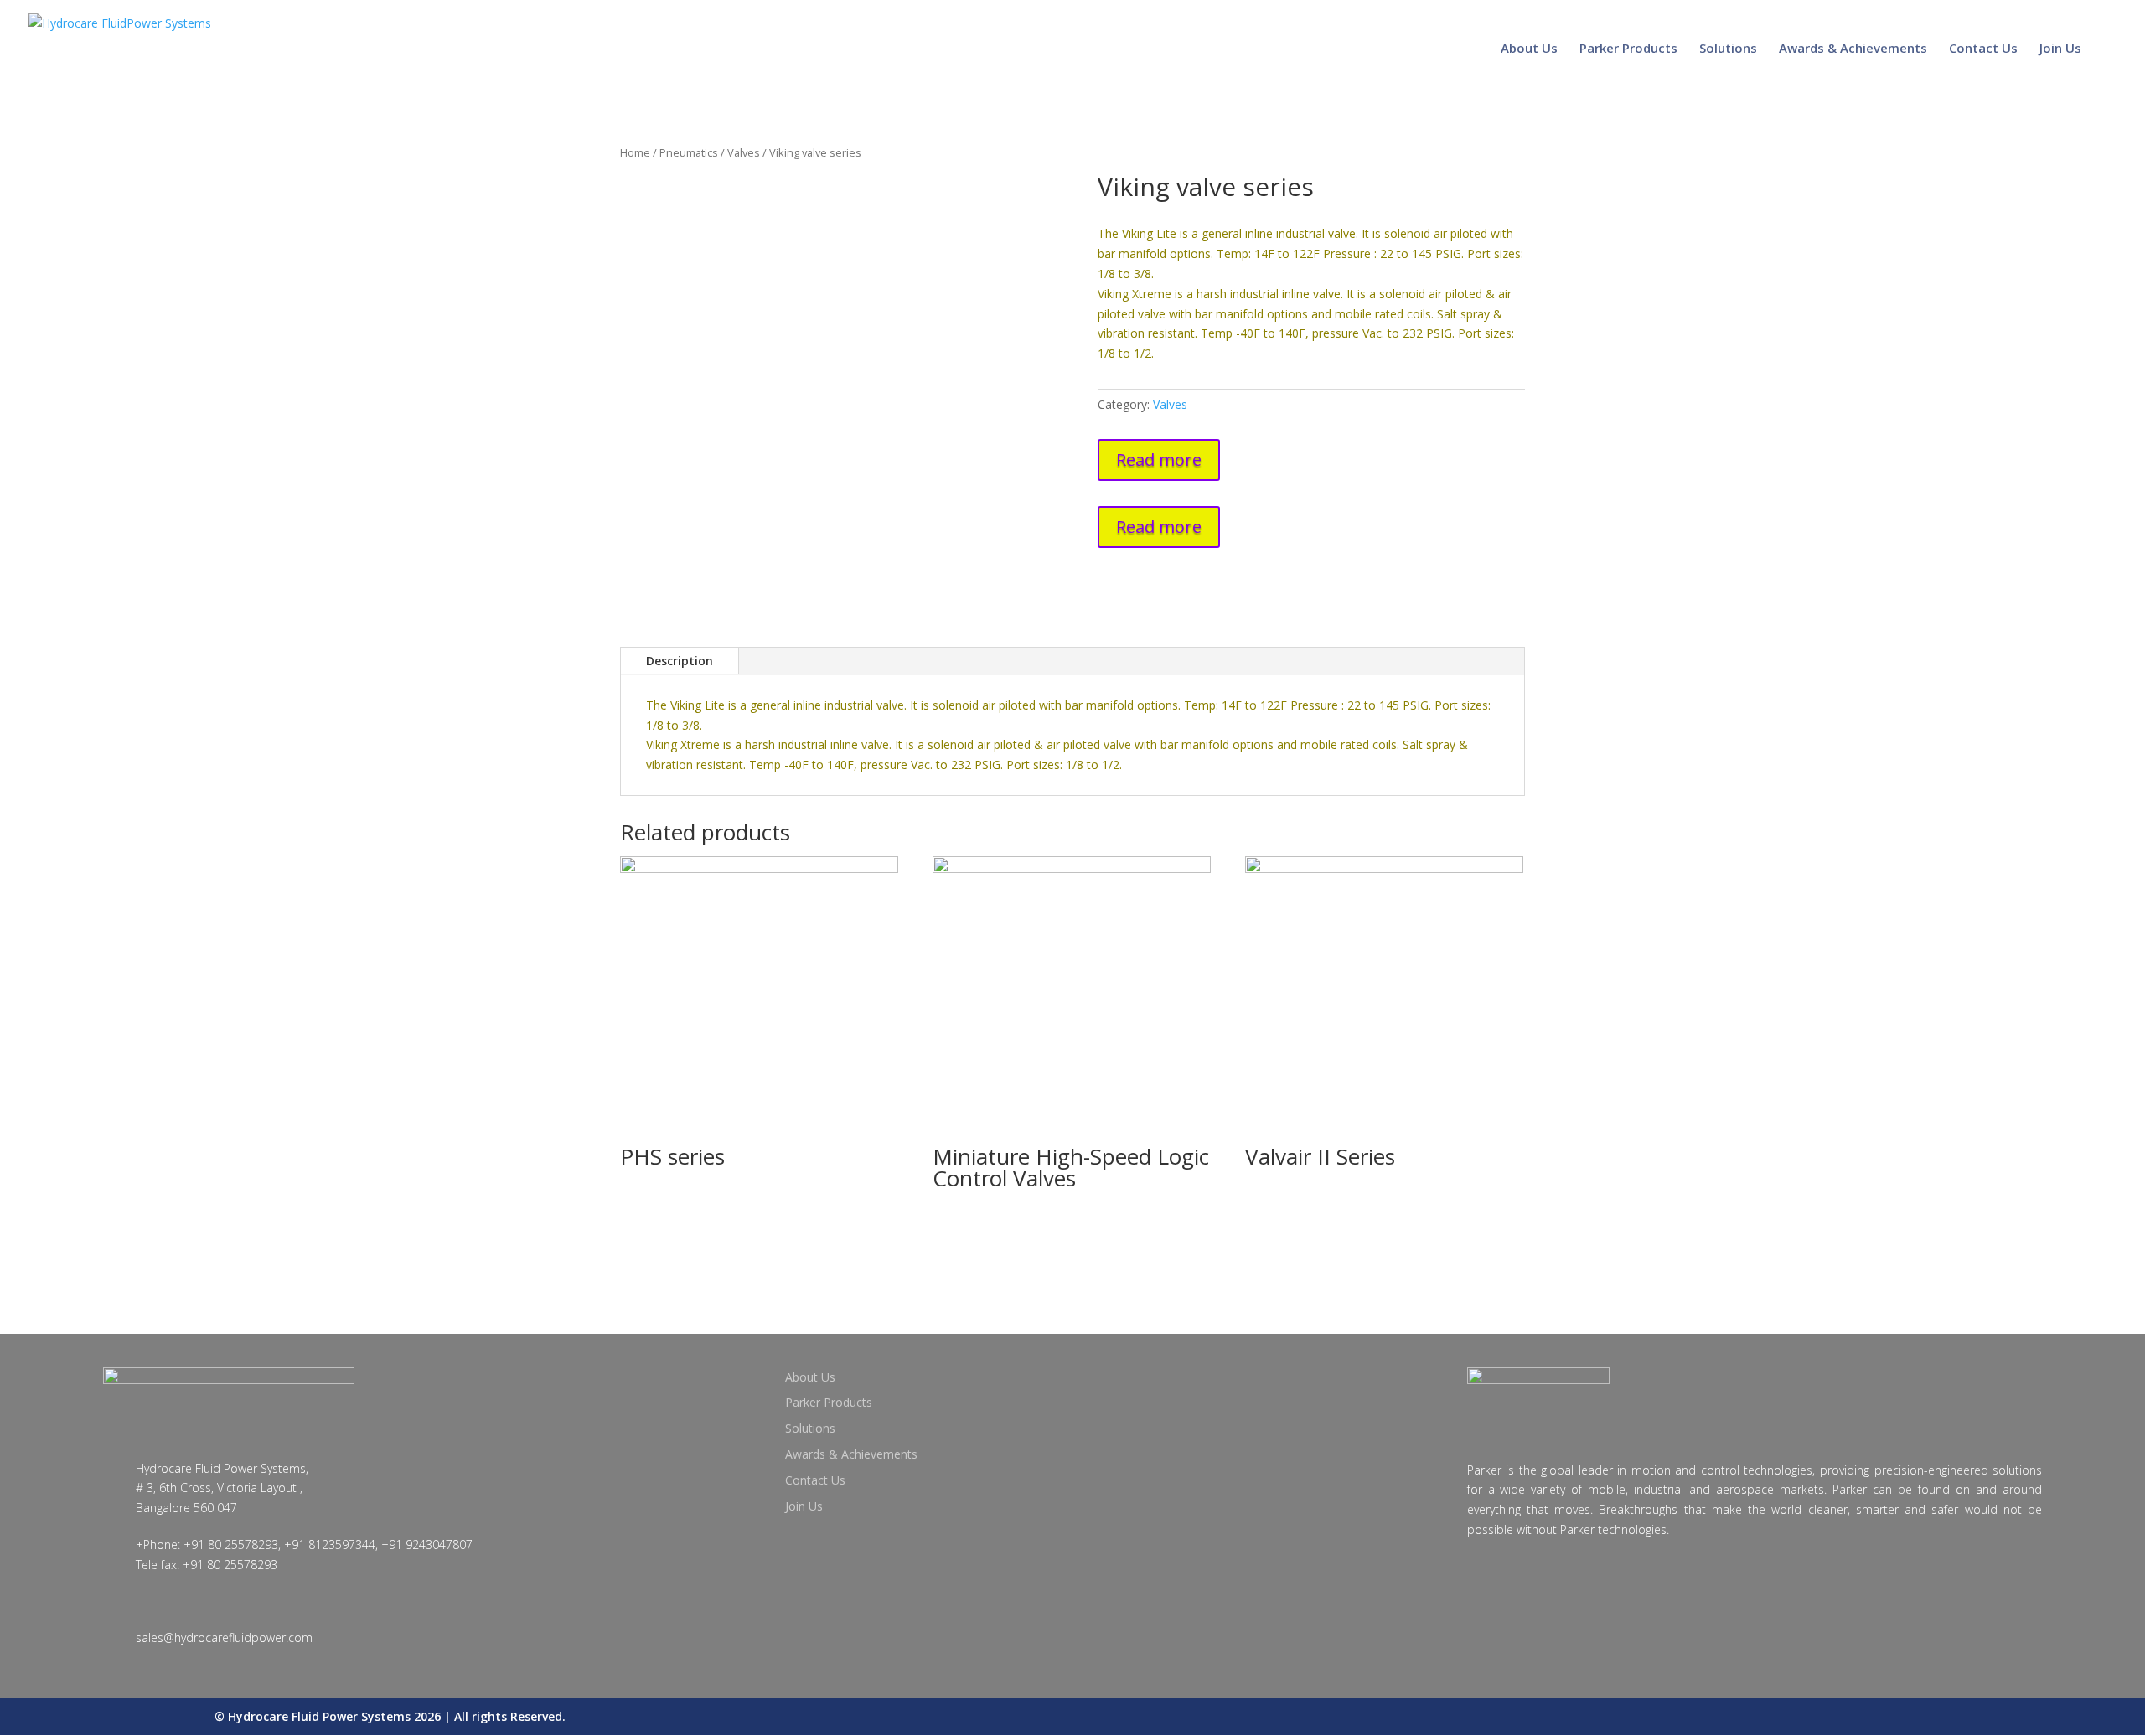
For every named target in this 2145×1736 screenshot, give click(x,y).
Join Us (2060, 49)
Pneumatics (689, 152)
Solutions (1728, 49)
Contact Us (1983, 49)
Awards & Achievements (1853, 49)
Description (680, 661)
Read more (1159, 460)
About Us (1529, 49)
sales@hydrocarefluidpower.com (224, 1638)
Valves (744, 152)
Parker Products (1628, 49)
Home (635, 152)
